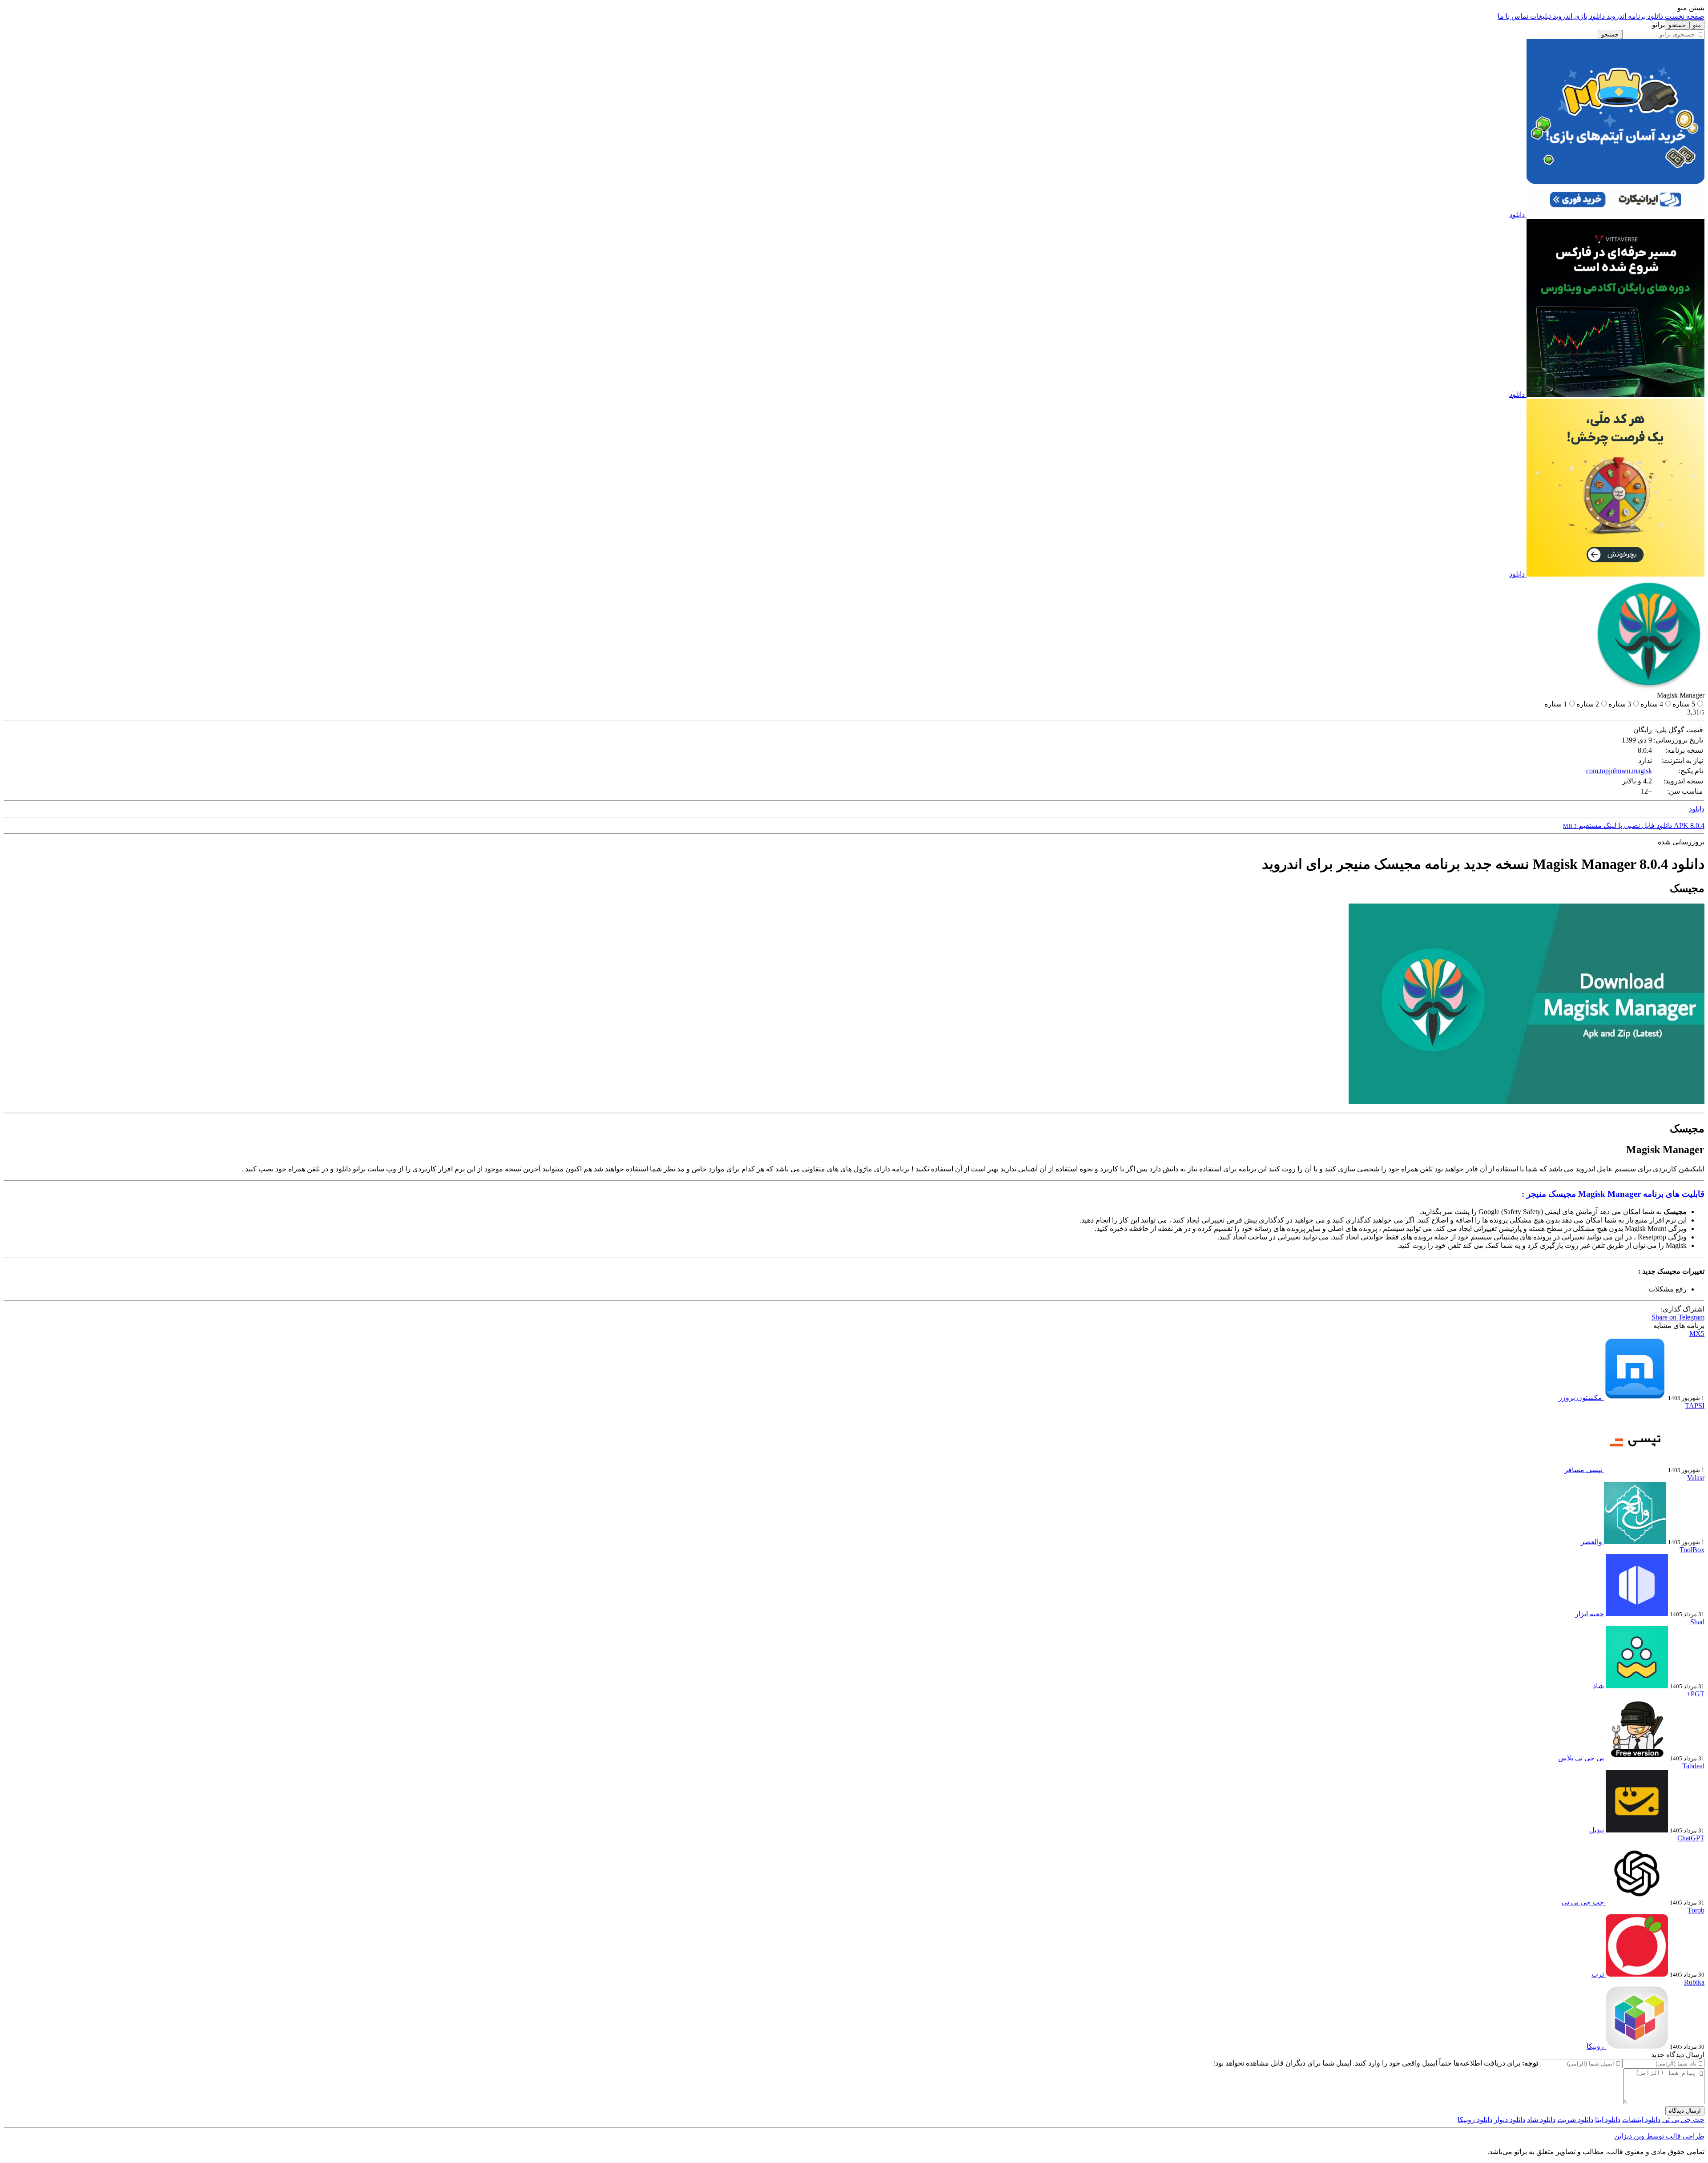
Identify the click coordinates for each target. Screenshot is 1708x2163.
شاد (1598, 1686)
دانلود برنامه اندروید (1634, 16)
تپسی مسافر (1583, 1470)
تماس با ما (1513, 16)
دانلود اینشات (1641, 2120)
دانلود (1517, 215)
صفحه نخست (1684, 16)
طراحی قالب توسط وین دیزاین (1659, 2136)
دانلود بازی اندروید (1578, 16)
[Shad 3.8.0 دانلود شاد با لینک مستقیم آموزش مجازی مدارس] (1636, 1686)
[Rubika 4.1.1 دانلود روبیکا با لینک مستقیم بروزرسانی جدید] (1636, 2046)
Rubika (1694, 1982)
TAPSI (1695, 1406)
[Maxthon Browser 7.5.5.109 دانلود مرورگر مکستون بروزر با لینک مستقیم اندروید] (1634, 1398)
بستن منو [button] (1691, 8)
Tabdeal (1693, 1766)
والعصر (1591, 1542)
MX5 (1697, 1334)
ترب (1598, 1974)
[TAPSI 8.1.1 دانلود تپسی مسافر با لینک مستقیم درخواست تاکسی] (1634, 1470)
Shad (1697, 1622)
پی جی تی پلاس (1581, 1758)
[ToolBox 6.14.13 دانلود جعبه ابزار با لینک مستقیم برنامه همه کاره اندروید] (1636, 1614)
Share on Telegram (1678, 1317)
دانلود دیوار (1510, 2120)
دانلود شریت (1575, 2120)
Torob (1696, 1910)
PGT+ (1696, 1694)
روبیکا (1595, 2046)
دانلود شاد (1541, 2120)
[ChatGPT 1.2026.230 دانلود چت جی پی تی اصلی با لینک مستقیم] (1636, 1902)
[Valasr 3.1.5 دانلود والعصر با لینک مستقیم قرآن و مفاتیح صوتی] (1634, 1542)
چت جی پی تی (1583, 1902)
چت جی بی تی (1683, 2120)
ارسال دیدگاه (1685, 2111)
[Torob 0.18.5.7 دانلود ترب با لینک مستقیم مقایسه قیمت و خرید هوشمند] (1636, 1974)
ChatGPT (1691, 1838)
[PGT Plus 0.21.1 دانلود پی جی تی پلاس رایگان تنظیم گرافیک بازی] (1636, 1758)
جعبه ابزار (1589, 1614)
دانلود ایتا (1608, 2120)
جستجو (1610, 34)
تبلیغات (1540, 16)
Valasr (1696, 1478)
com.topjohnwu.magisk (1619, 771)
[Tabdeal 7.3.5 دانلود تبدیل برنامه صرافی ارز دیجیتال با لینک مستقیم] (1636, 1830)
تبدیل (1597, 1830)
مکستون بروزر (1580, 1398)
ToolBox (1692, 1550)
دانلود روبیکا (1475, 2120)
